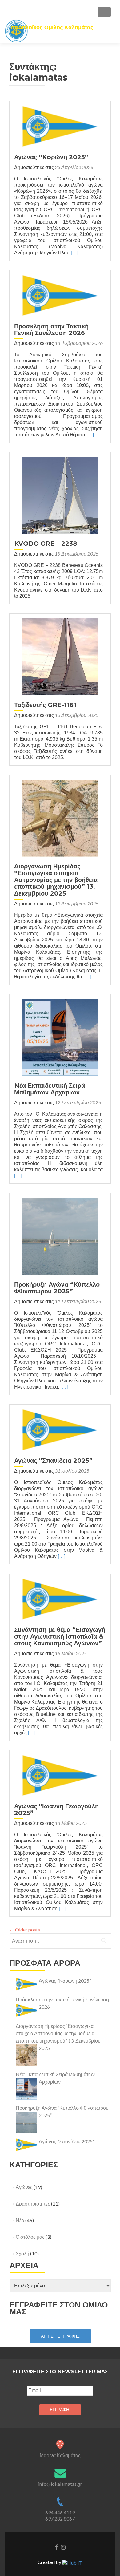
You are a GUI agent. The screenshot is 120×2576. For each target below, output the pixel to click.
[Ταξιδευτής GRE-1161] (60, 656)
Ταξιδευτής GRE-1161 (45, 705)
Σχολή (22, 2253)
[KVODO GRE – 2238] (60, 495)
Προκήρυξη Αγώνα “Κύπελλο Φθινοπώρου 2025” (57, 1288)
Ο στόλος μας (30, 2237)
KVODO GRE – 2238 (46, 544)
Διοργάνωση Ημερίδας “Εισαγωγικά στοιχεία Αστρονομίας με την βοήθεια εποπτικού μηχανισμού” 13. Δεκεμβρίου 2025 (56, 880)
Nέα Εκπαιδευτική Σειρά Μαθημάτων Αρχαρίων (50, 1089)
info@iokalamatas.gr (60, 2484)
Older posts (25, 1929)
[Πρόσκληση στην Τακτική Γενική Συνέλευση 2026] (60, 295)
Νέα (20, 2220)
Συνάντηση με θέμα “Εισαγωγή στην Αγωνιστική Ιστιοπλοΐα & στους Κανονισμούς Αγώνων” (60, 1636)
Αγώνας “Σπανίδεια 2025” (53, 1461)
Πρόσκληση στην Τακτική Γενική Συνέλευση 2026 (51, 330)
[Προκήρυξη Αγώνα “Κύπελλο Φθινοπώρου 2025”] (60, 1236)
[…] (74, 253)
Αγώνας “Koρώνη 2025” (51, 157)
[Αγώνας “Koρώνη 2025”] (60, 126)
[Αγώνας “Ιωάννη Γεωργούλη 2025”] (60, 1775)
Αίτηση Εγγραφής (60, 2336)
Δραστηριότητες (33, 2204)
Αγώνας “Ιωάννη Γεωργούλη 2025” (56, 1810)
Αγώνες (24, 2187)
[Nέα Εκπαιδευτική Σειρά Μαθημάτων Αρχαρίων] (60, 1037)
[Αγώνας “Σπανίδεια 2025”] (60, 1429)
